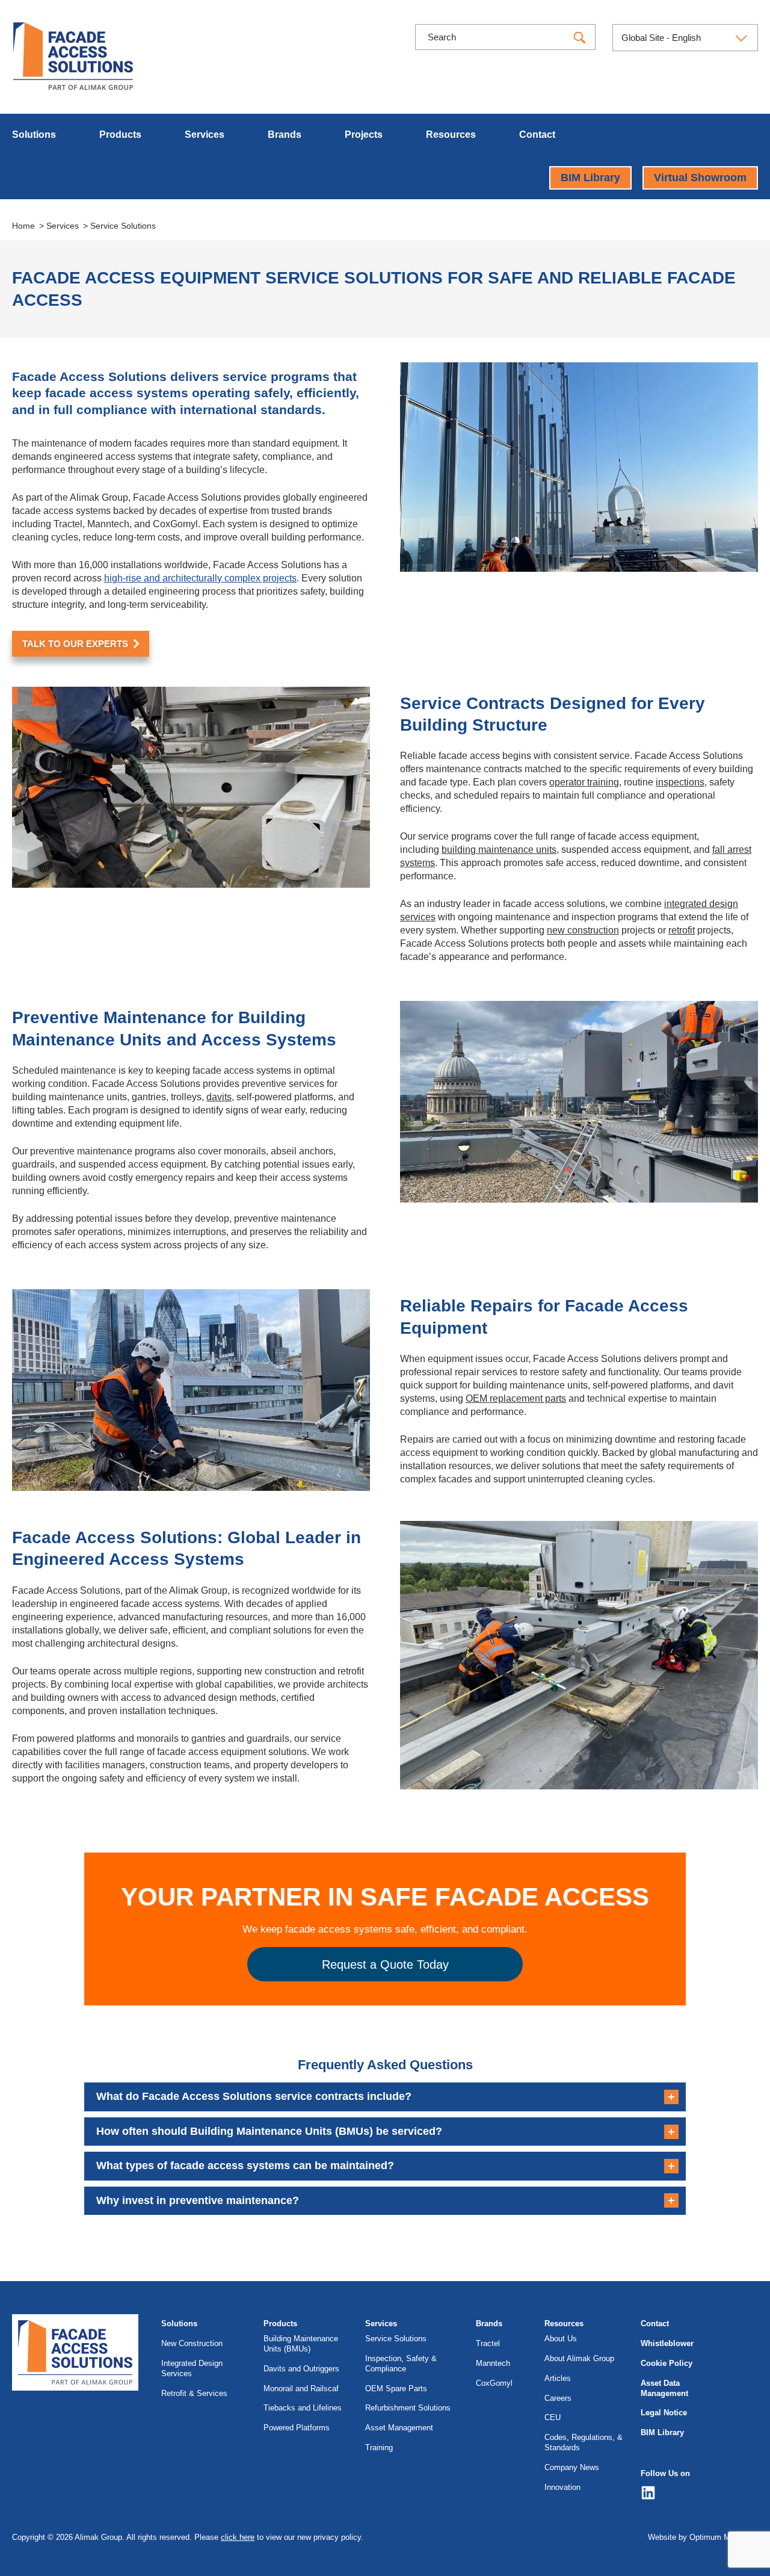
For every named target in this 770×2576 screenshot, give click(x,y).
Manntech (493, 2363)
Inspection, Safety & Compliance (401, 2364)
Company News (572, 2467)
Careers (558, 2398)
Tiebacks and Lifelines (303, 2408)
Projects (364, 135)
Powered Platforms (297, 2428)
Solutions (34, 135)
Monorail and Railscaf (301, 2389)
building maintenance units (499, 850)
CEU (553, 2417)
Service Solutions (396, 2339)
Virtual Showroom (700, 178)
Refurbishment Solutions (408, 2408)
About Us (561, 2339)
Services (205, 135)
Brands (285, 135)
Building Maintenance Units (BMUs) (301, 2344)
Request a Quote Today (385, 1965)
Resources (451, 135)
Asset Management (399, 2428)
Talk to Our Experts (75, 644)
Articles (558, 2378)
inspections (680, 782)
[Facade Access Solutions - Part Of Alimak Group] (73, 56)
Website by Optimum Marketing (703, 2537)
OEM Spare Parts (396, 2389)
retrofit (682, 930)
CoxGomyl (494, 2383)
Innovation (562, 2487)
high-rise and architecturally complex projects (200, 578)
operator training (584, 782)
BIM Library (590, 178)
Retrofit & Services (194, 2393)
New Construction (192, 2343)
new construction (583, 930)
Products (120, 135)
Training (379, 2448)
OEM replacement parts (516, 1398)
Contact (537, 135)
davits (219, 1097)
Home (23, 226)
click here (238, 2537)
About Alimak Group (579, 2358)
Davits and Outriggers (301, 2369)
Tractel (488, 2343)
